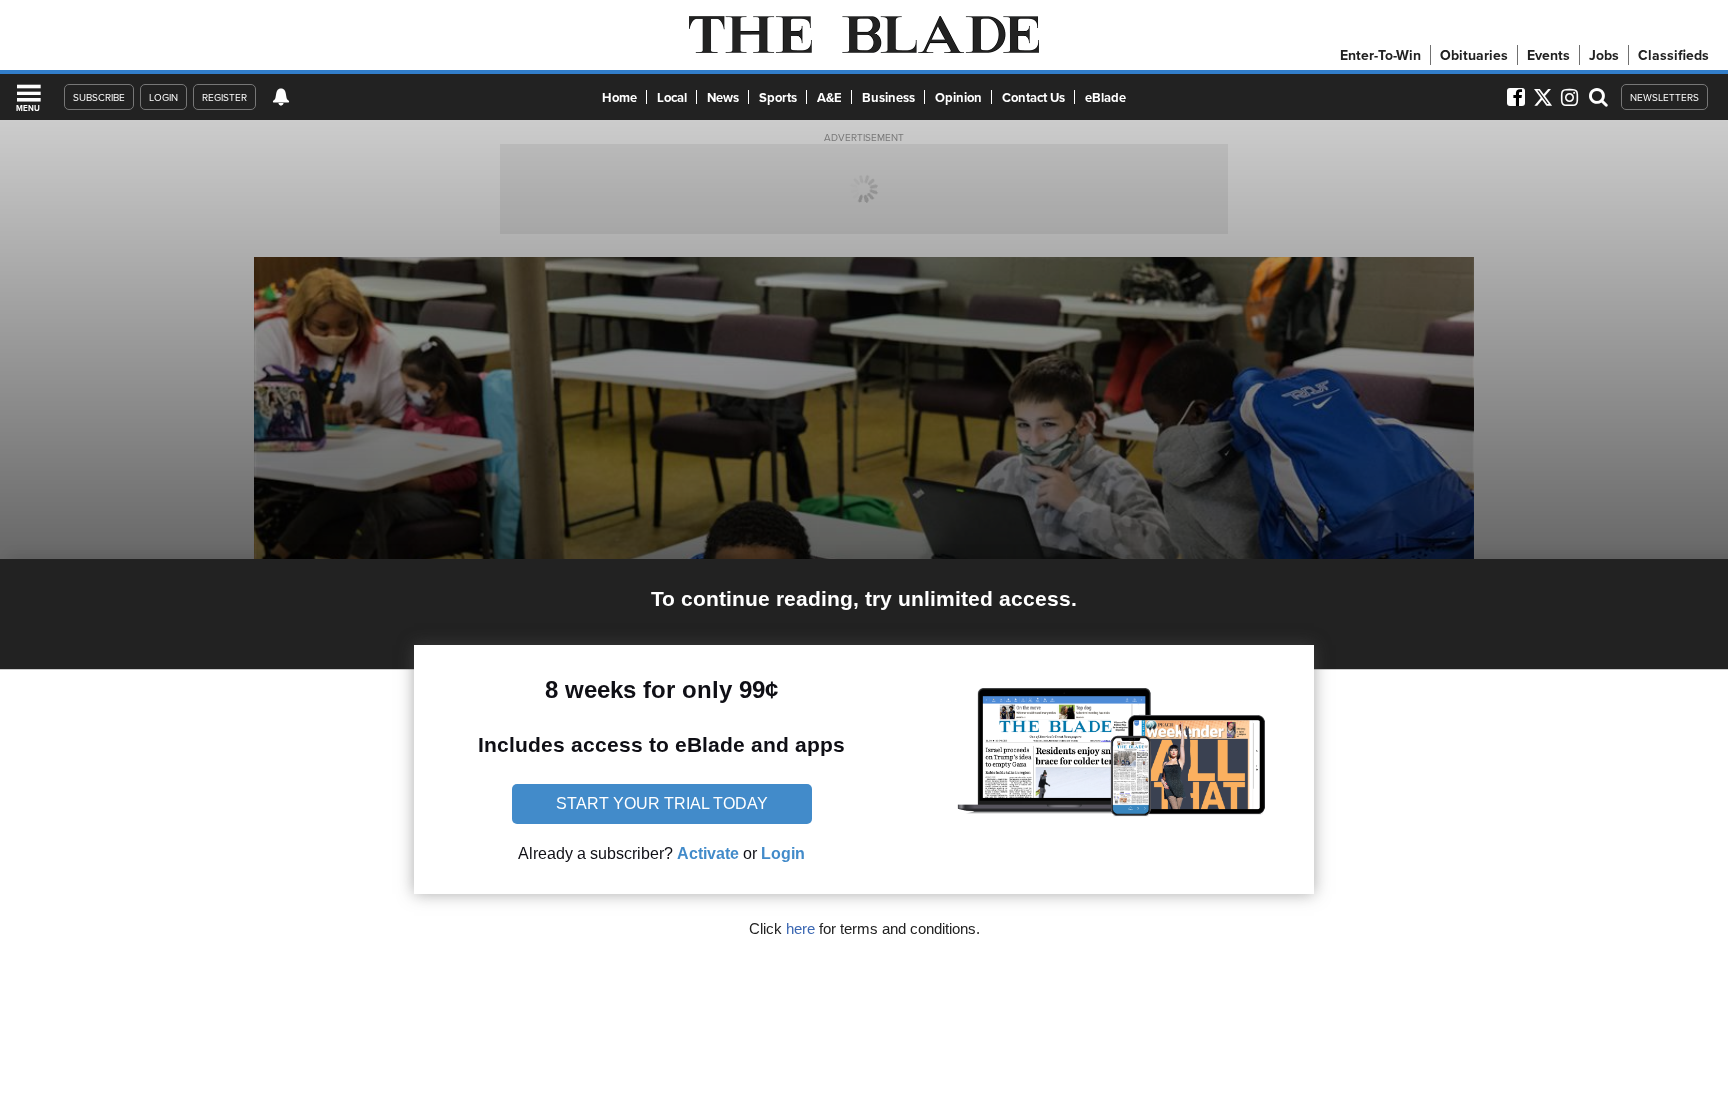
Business (888, 97)
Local (672, 97)
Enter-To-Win (1380, 55)
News (723, 97)
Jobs (1604, 55)
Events (1548, 55)
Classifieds (1673, 55)
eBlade (1105, 97)
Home (619, 97)
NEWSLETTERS (1664, 97)
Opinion (958, 97)
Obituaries (1474, 55)
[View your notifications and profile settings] (281, 97)
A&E (829, 97)
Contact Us (1033, 97)
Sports (778, 97)
